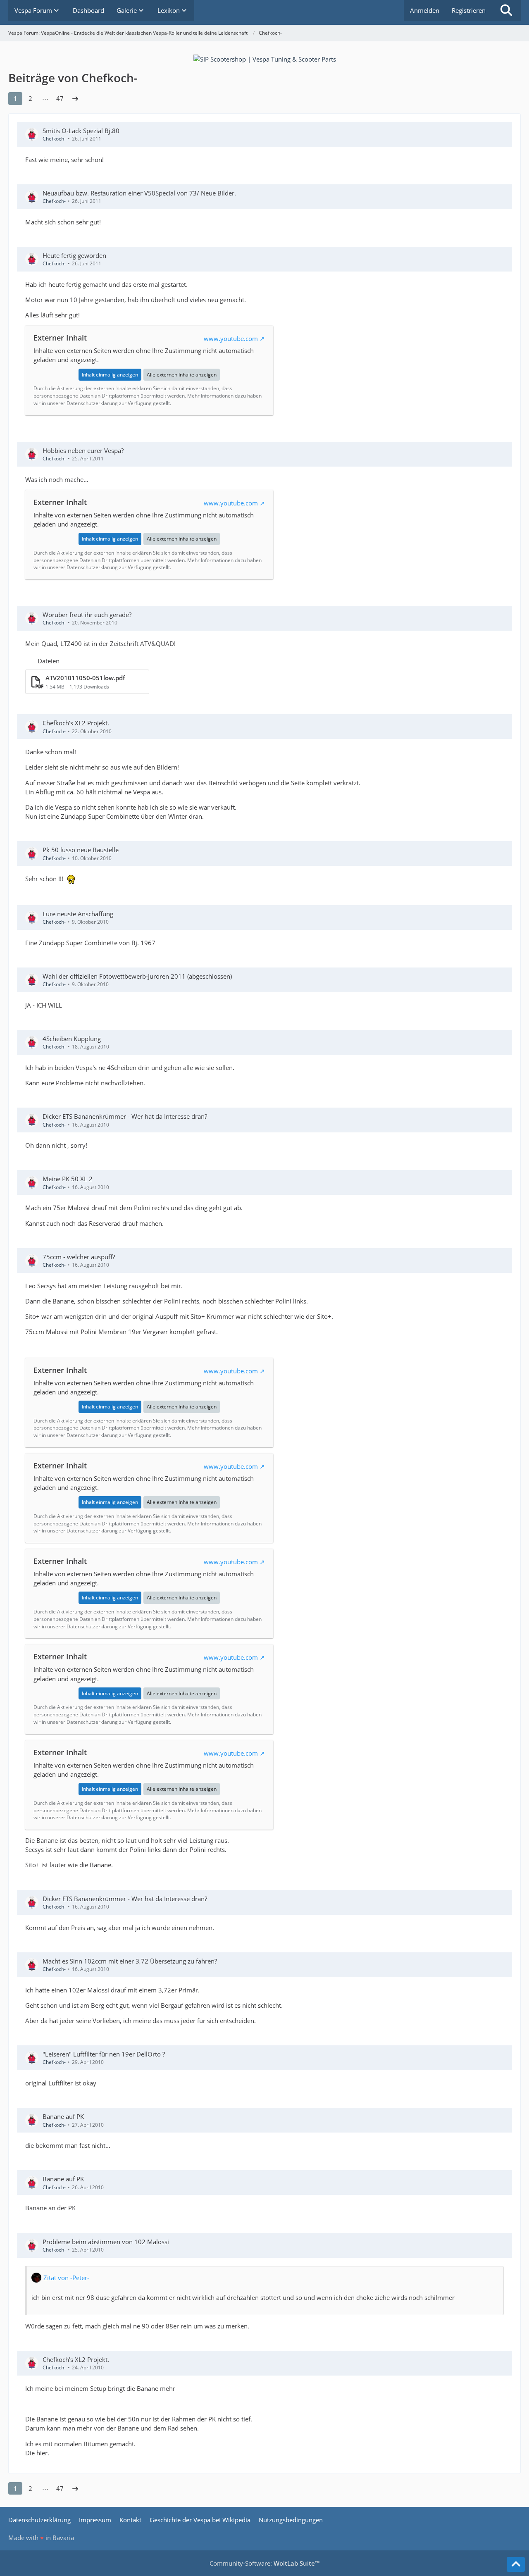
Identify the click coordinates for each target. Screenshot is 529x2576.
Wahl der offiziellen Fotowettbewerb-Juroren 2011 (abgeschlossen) (137, 976)
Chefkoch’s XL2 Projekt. (76, 723)
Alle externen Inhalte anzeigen (182, 375)
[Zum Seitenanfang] (516, 2564)
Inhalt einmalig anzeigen (110, 375)
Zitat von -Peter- (66, 2278)
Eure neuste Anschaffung (78, 914)
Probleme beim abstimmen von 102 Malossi (106, 2242)
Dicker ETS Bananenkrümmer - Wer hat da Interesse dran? (125, 1116)
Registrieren (469, 10)
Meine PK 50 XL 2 (68, 1179)
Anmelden (425, 10)
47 (60, 98)
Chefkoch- (54, 139)
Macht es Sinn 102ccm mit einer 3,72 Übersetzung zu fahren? (130, 1961)
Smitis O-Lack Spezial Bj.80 (81, 131)
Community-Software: (264, 2563)
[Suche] (506, 10)
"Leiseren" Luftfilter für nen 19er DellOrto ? (104, 2054)
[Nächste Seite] (75, 98)
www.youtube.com (231, 338)
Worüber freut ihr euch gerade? (87, 615)
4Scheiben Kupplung (72, 1039)
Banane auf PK (63, 2116)
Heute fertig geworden (74, 255)
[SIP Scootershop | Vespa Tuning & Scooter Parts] (265, 58)
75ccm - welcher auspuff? (79, 1257)
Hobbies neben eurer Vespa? (83, 450)
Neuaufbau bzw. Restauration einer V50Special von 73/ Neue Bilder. (139, 193)
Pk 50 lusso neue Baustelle (81, 850)
